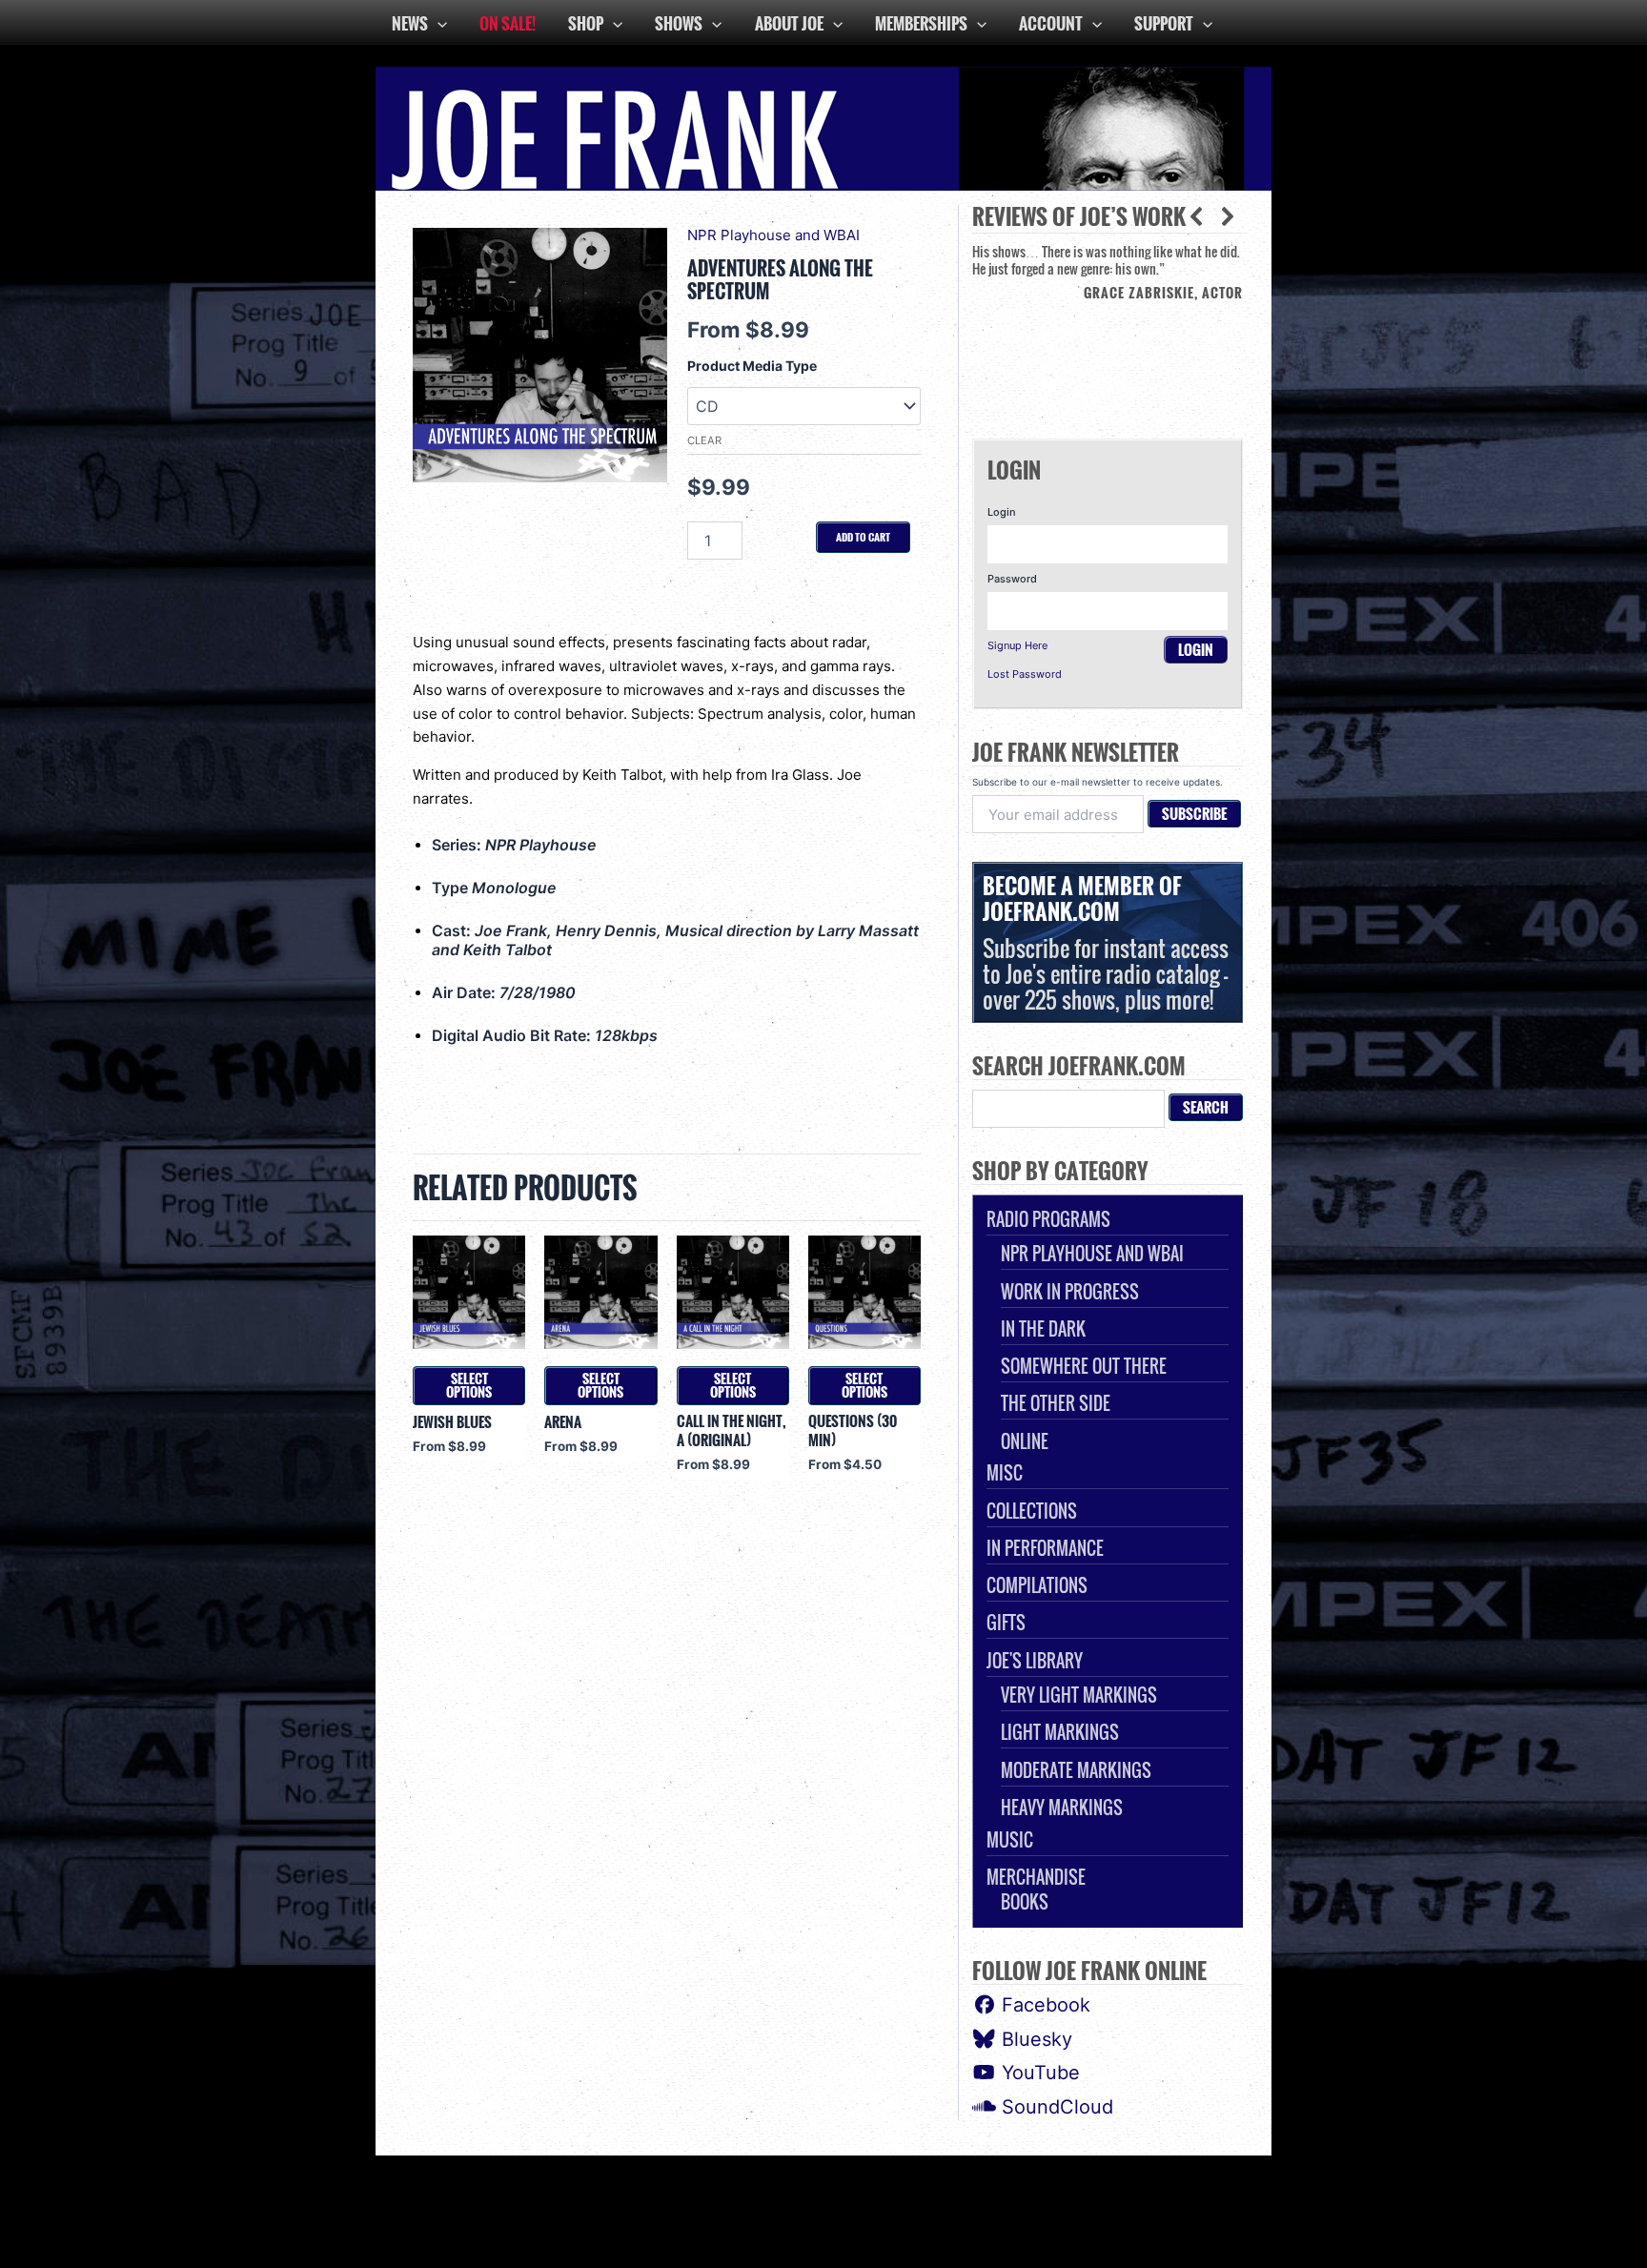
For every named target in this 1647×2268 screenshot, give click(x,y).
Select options (469, 1385)
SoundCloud (1055, 2107)
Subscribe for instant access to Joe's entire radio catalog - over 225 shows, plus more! (1106, 942)
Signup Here (1017, 645)
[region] (1108, 327)
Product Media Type (752, 366)
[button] (1228, 216)
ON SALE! (508, 23)
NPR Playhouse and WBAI (773, 235)
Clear (704, 440)
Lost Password (1025, 674)
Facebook (1043, 2005)
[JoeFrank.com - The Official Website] (823, 127)
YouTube (1038, 2073)
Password (1012, 579)
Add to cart (863, 537)
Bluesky (1034, 2039)
